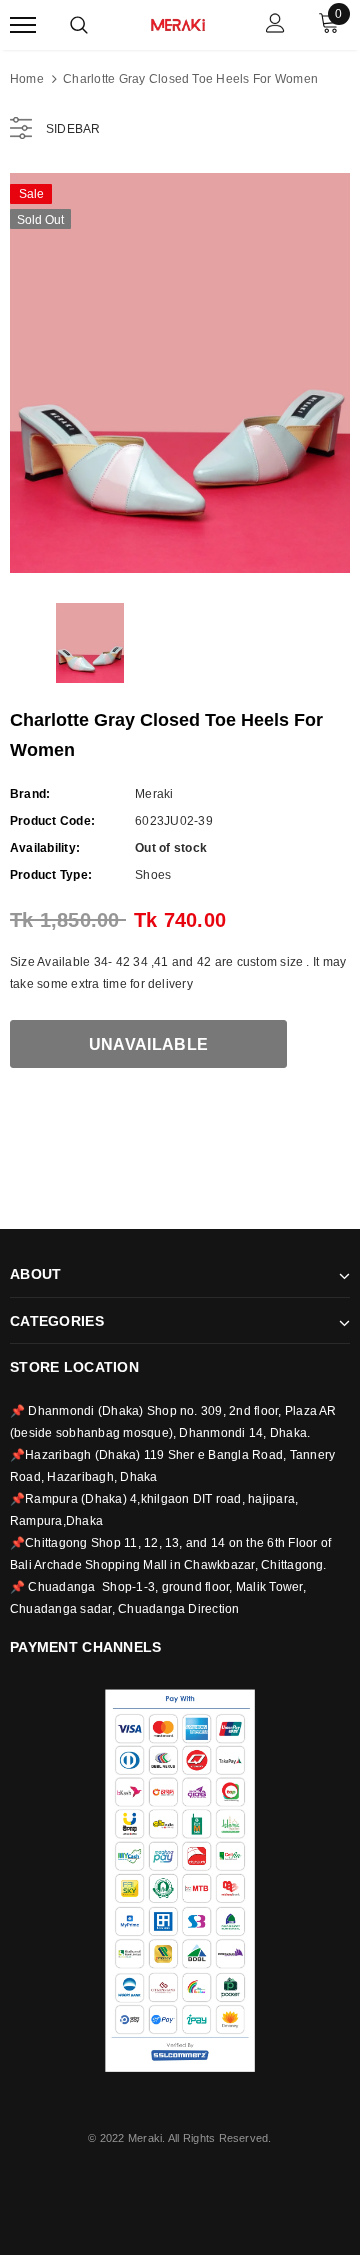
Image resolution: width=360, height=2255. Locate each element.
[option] (180, 373)
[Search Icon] (79, 25)
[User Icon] (275, 25)
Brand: (30, 794)
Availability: (45, 848)
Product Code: (52, 821)
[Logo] (178, 23)
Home (27, 79)
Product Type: (51, 875)
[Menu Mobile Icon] (23, 25)
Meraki (154, 794)
